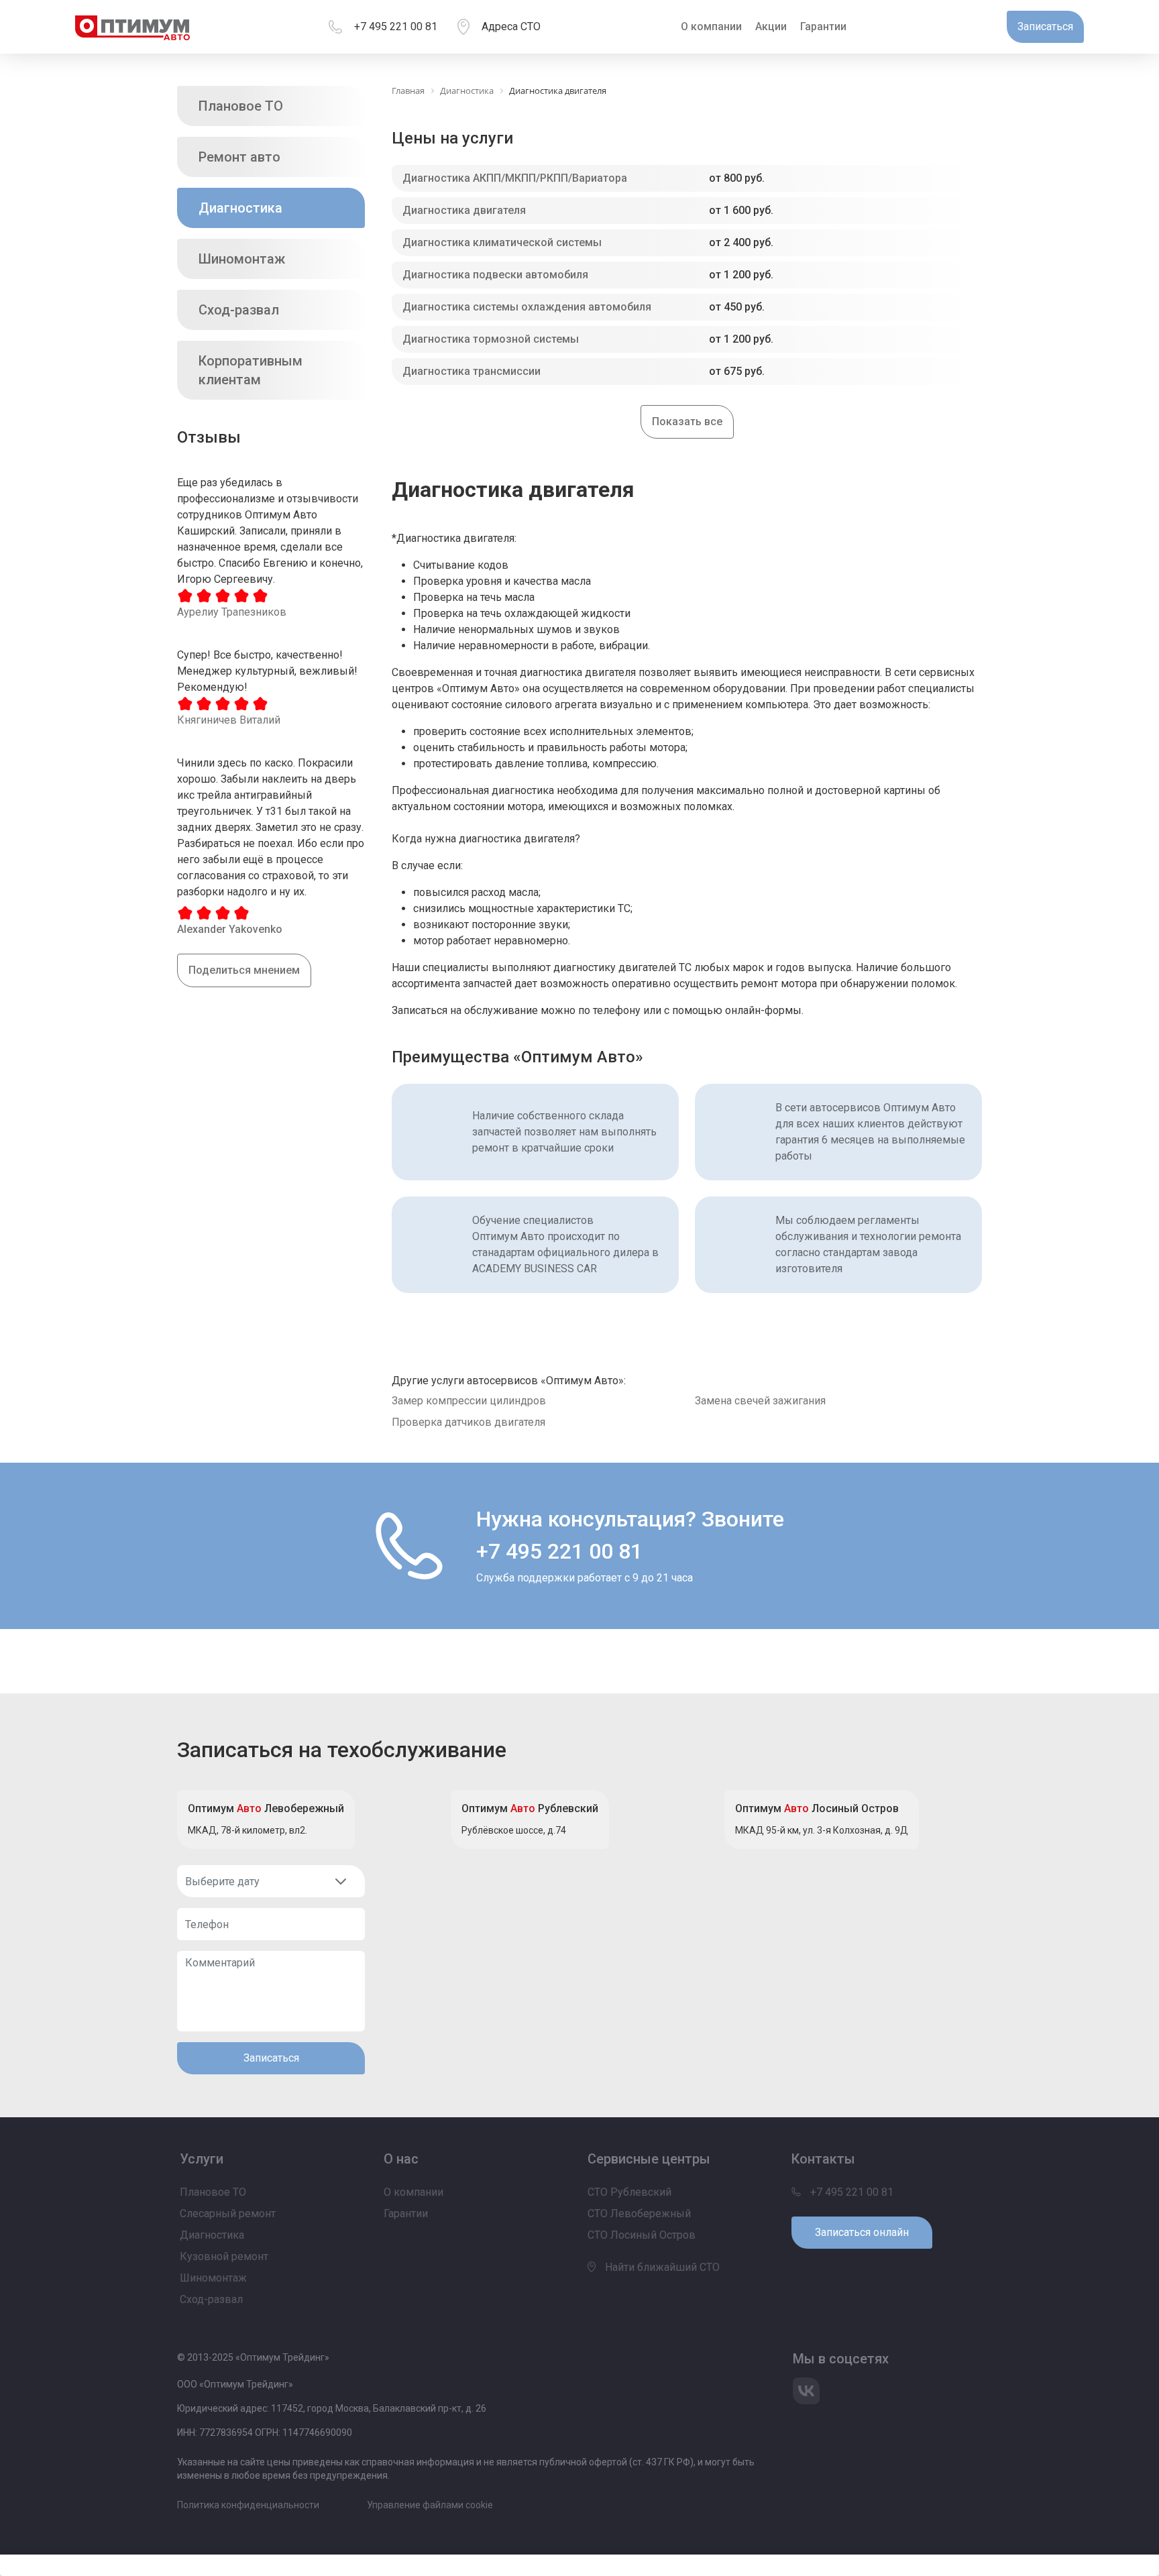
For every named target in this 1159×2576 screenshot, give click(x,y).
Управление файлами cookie (430, 2505)
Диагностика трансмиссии (472, 371)
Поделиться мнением (244, 970)
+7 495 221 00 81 (396, 26)
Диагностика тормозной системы (491, 339)
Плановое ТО (241, 106)
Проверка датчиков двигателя (468, 1422)
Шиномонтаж (242, 259)
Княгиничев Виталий (229, 720)
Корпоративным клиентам (251, 370)
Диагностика (240, 208)
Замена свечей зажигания (760, 1401)
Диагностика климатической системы (502, 242)
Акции (771, 26)
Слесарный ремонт (228, 2214)
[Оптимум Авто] (132, 27)
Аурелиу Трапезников (232, 612)
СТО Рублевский (629, 2192)
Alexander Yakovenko (230, 929)
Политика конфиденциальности (248, 2505)
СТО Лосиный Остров (642, 2235)
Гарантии (823, 26)
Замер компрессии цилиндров (469, 1401)
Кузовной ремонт (224, 2256)
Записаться (271, 2058)
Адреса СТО (511, 26)
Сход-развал (239, 310)
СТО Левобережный (639, 2214)
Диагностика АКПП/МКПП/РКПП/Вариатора (515, 178)
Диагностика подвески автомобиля (495, 275)
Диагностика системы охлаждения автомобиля (527, 307)
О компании (711, 26)
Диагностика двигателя (464, 210)
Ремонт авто (239, 157)
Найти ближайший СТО (661, 2267)
